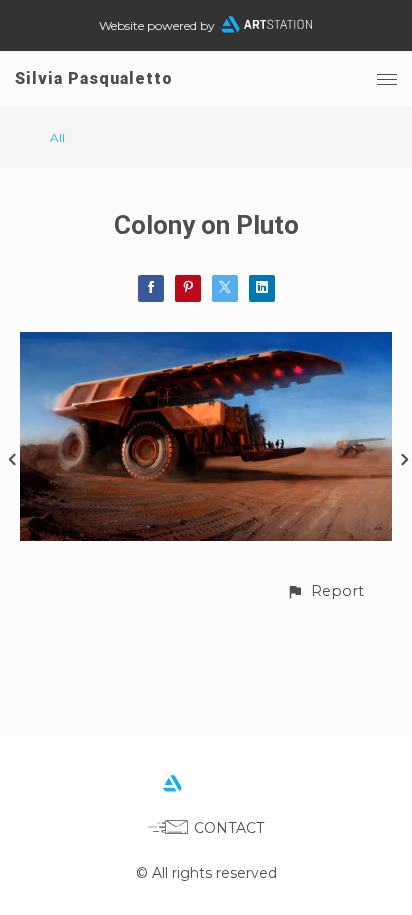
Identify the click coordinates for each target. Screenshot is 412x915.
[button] (325, 591)
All (57, 137)
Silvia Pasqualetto (94, 78)
